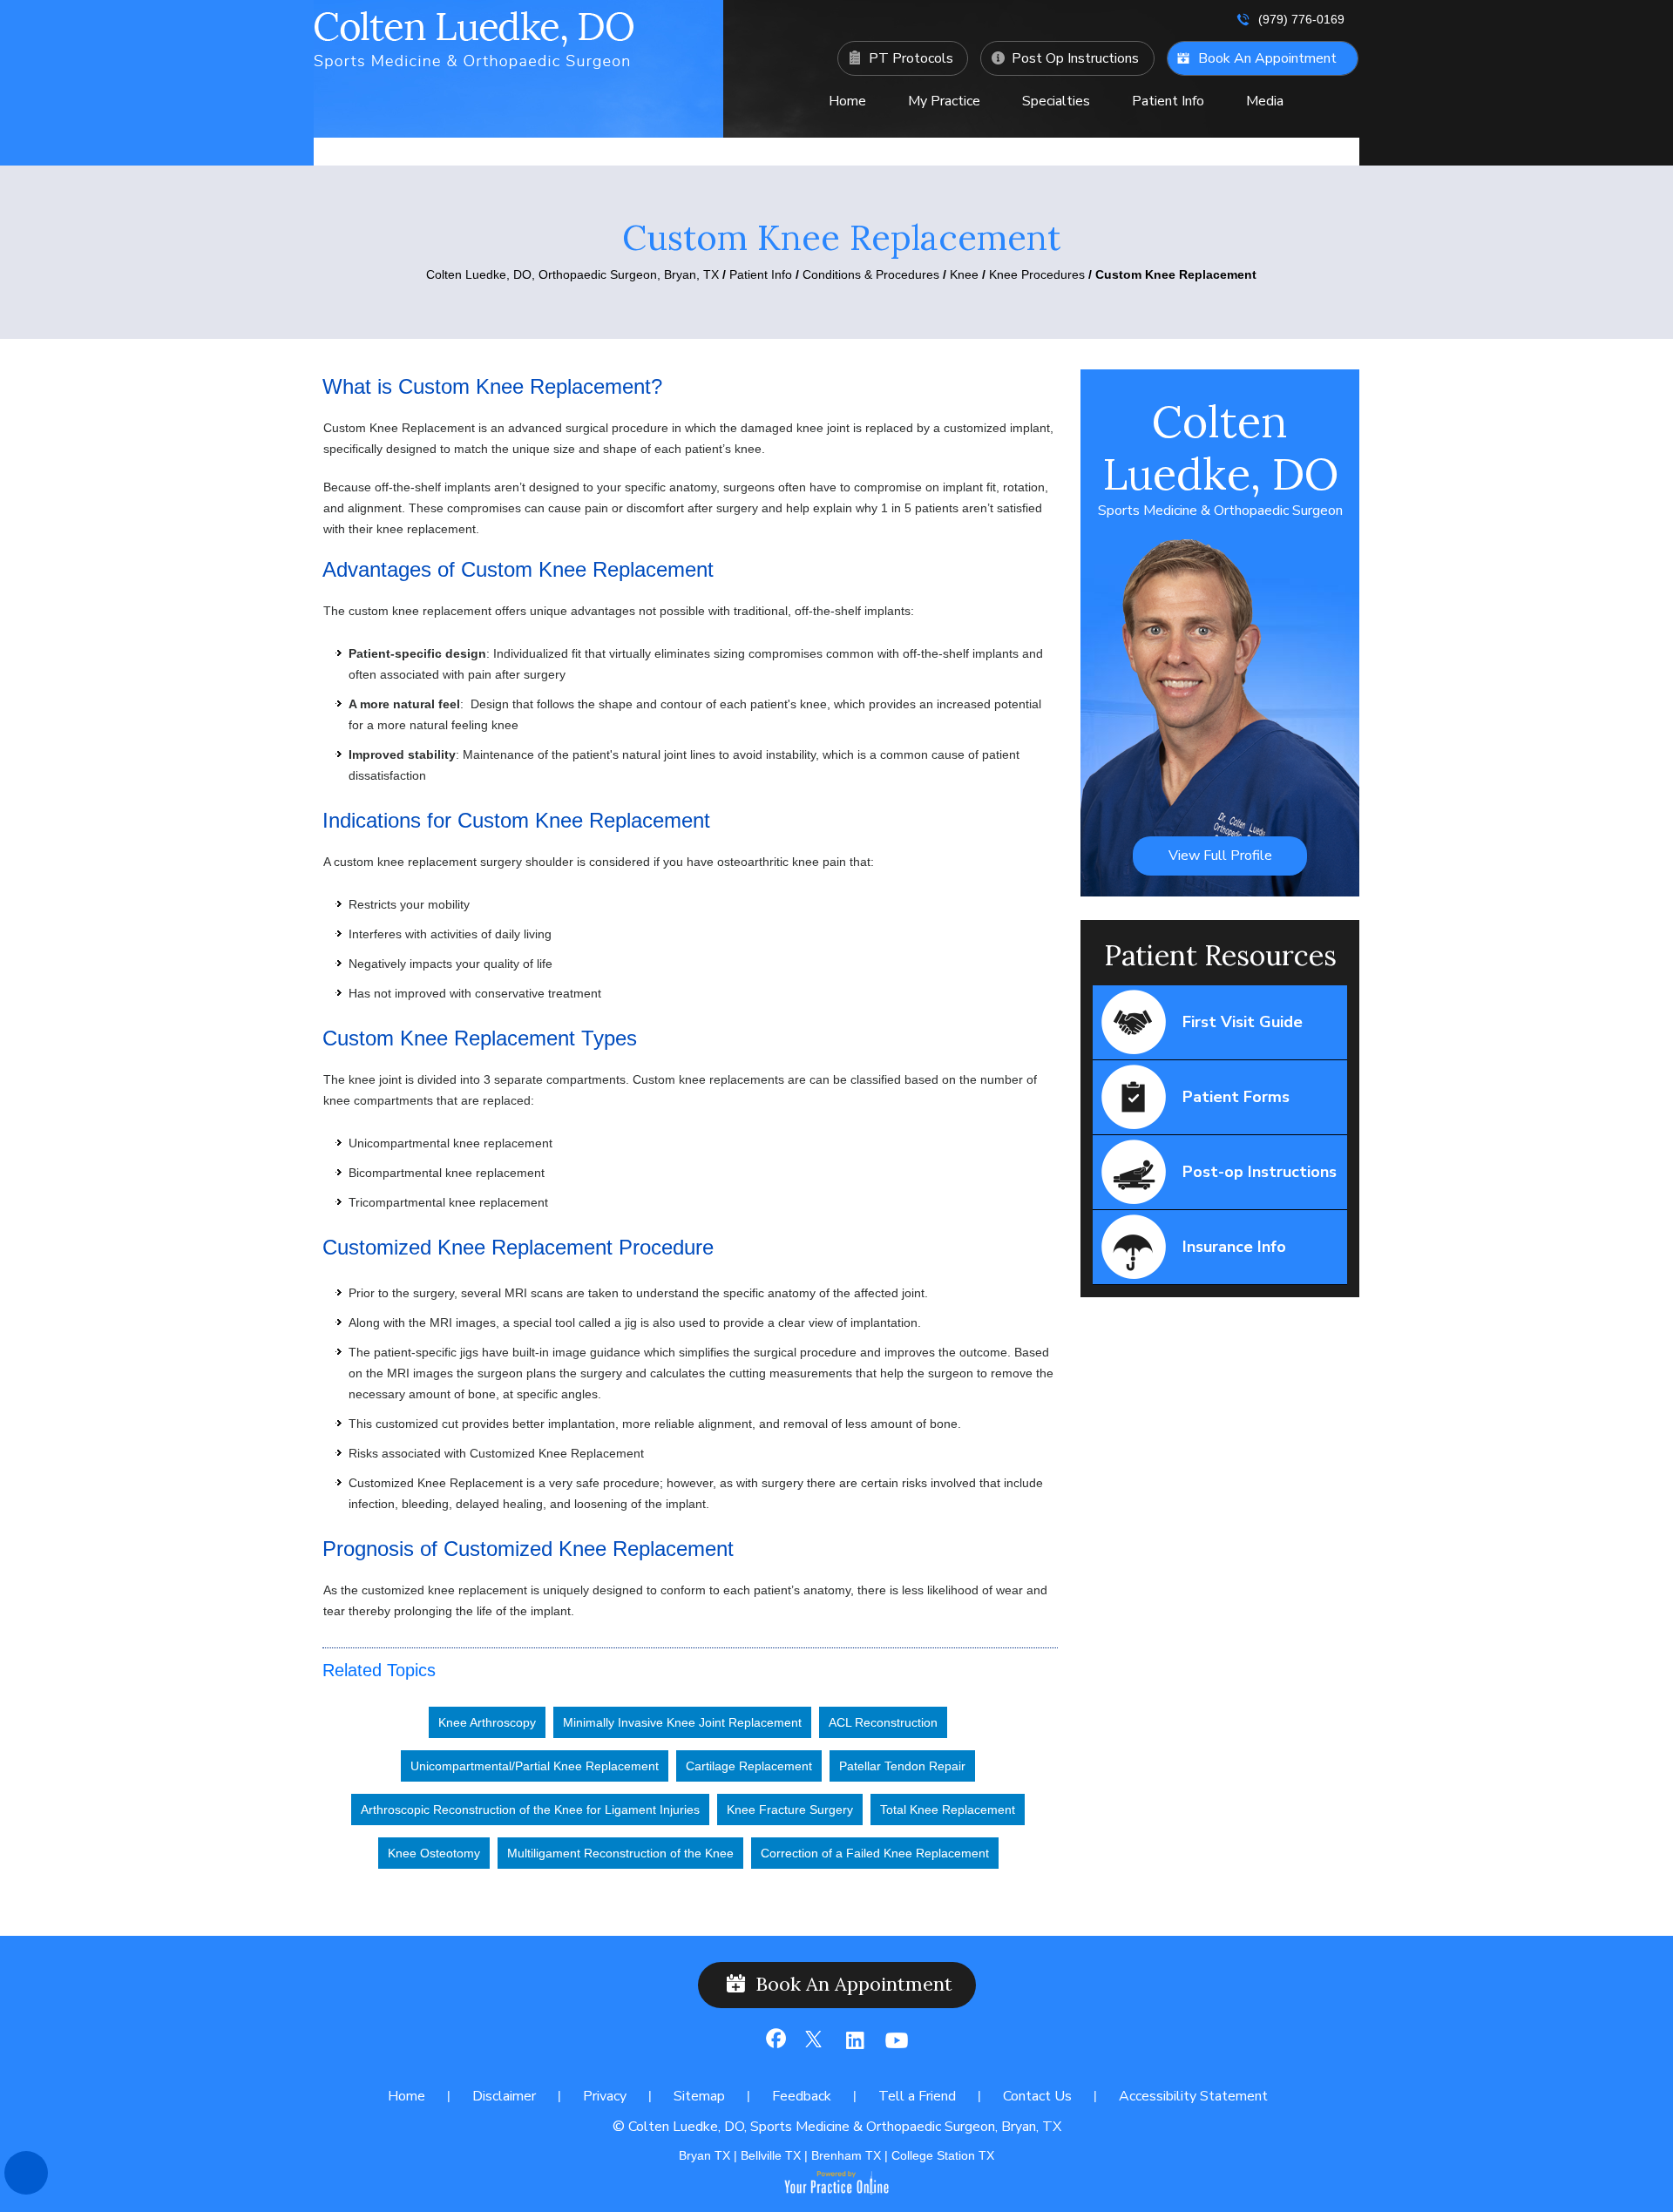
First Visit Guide (1243, 1022)
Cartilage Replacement (749, 1766)
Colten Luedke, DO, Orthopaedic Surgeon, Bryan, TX (572, 274)
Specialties (1056, 101)
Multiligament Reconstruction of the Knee (620, 1853)
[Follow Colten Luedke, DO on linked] (853, 2047)
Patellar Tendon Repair (902, 1766)
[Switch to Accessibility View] (26, 2173)
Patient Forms (1236, 1097)
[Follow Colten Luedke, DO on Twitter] (814, 2047)
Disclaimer (504, 2096)
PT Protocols (911, 58)
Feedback (802, 2096)
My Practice (944, 101)
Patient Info (1168, 101)
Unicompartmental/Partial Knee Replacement (535, 1766)
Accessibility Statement (1193, 2096)
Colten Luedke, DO (1220, 457)
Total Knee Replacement (948, 1810)
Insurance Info (1234, 1247)
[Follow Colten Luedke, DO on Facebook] (775, 2047)
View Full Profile (1220, 856)
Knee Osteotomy (434, 1853)
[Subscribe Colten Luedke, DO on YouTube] (893, 2047)
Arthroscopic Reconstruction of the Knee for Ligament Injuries (530, 1810)
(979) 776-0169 (1301, 19)
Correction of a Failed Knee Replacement (875, 1853)
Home (847, 101)
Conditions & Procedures (871, 274)
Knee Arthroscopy (487, 1722)
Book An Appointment (1267, 58)
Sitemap (699, 2096)
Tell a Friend (917, 2096)
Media (1265, 101)
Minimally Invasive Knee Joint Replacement (682, 1722)
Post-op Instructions (1260, 1172)
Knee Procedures (1039, 274)
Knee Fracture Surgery (790, 1810)
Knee (964, 274)
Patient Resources (1220, 955)
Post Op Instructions (1075, 58)
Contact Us (1057, 145)
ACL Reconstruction (883, 1722)
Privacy (605, 2096)
